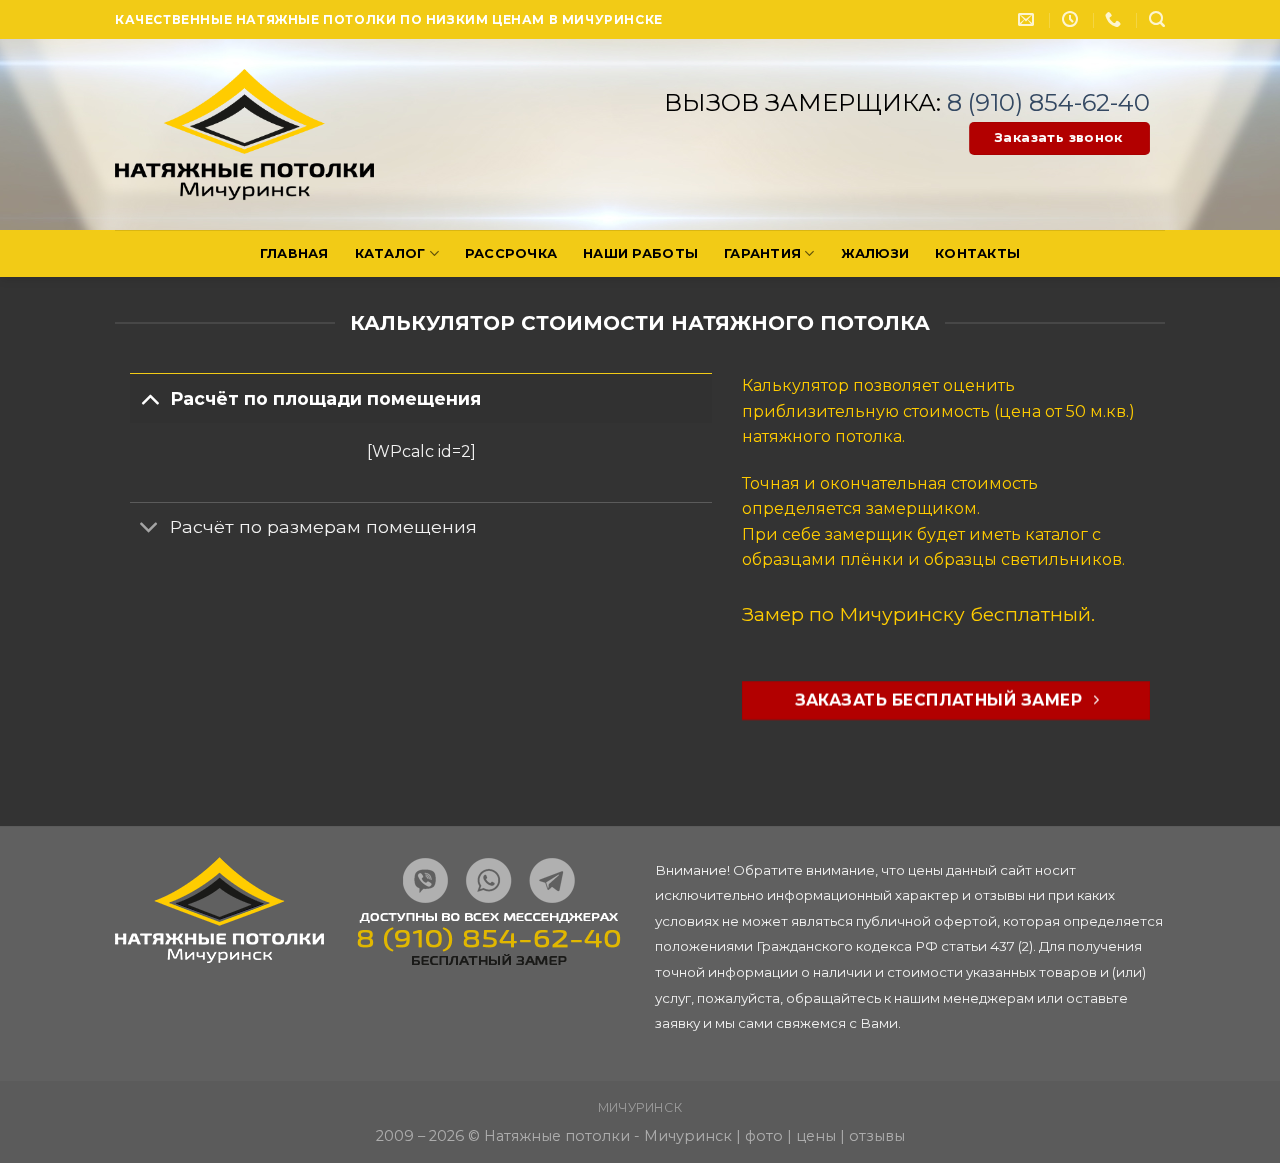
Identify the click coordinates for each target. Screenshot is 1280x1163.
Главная (294, 253)
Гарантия (762, 253)
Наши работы (640, 253)
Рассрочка (511, 253)
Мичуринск (640, 1107)
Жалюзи (875, 253)
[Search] (1157, 19)
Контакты (977, 253)
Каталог (390, 253)
